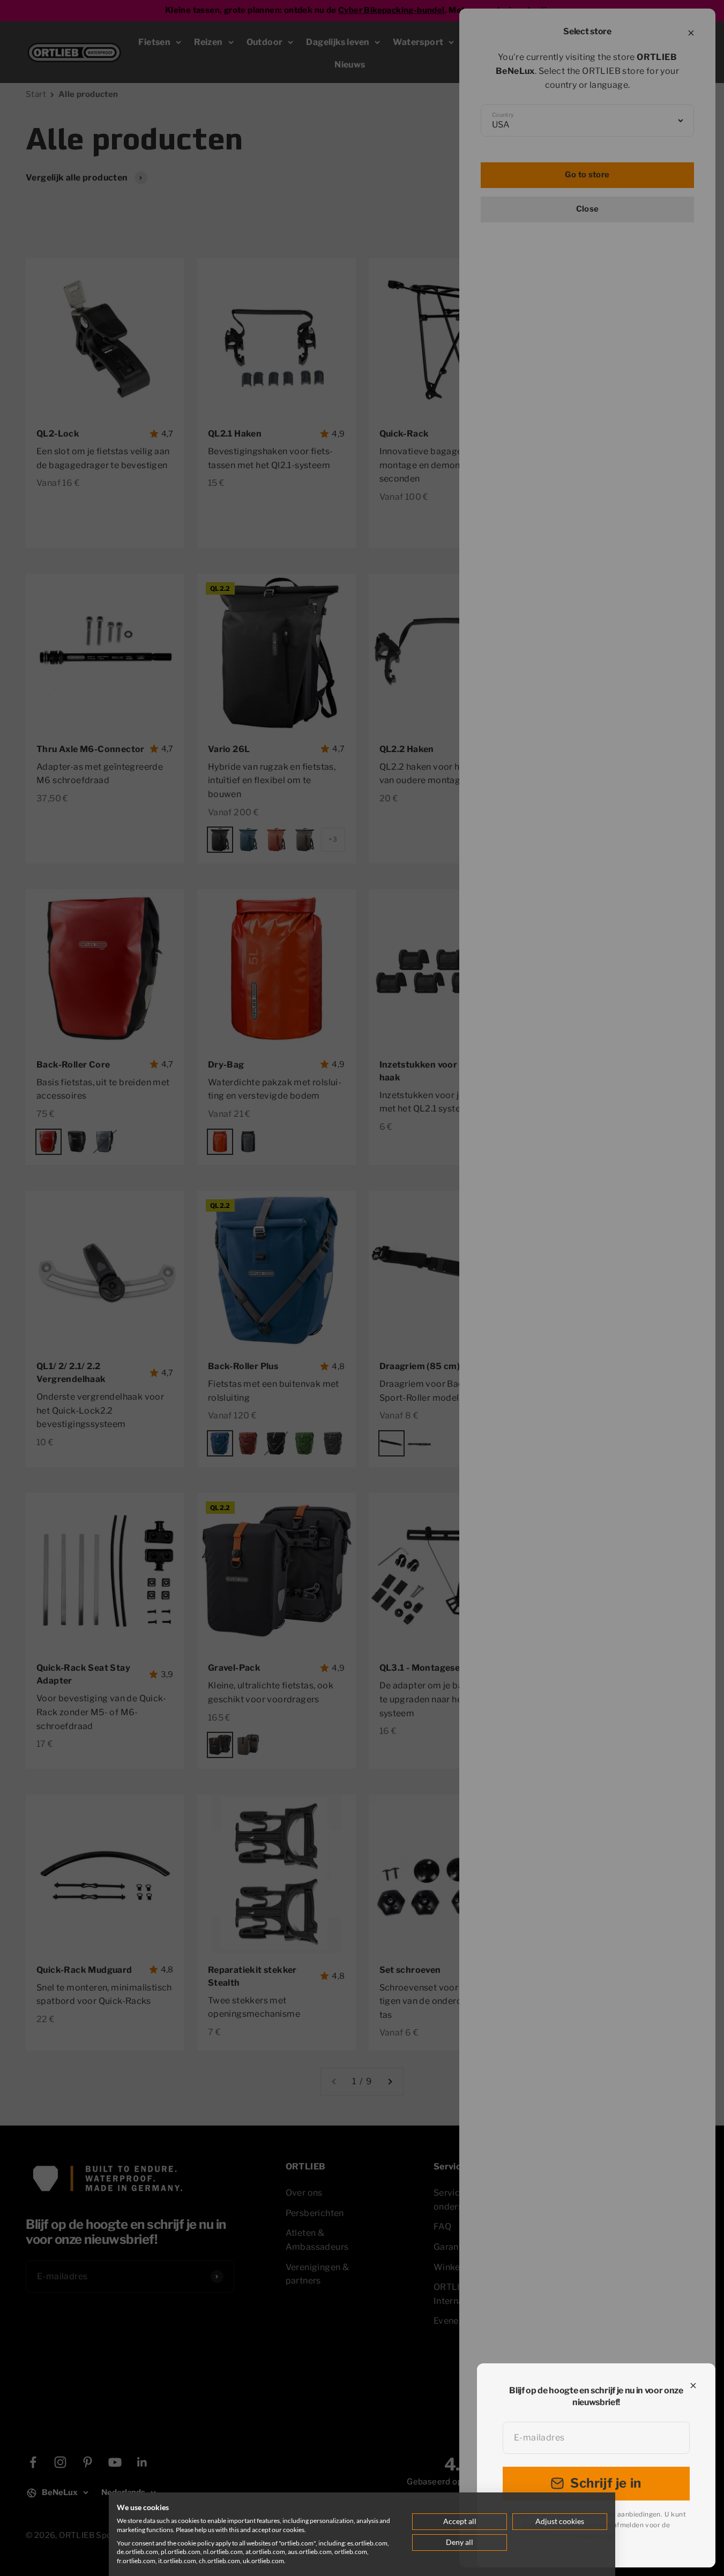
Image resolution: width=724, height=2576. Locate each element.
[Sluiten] (693, 2386)
